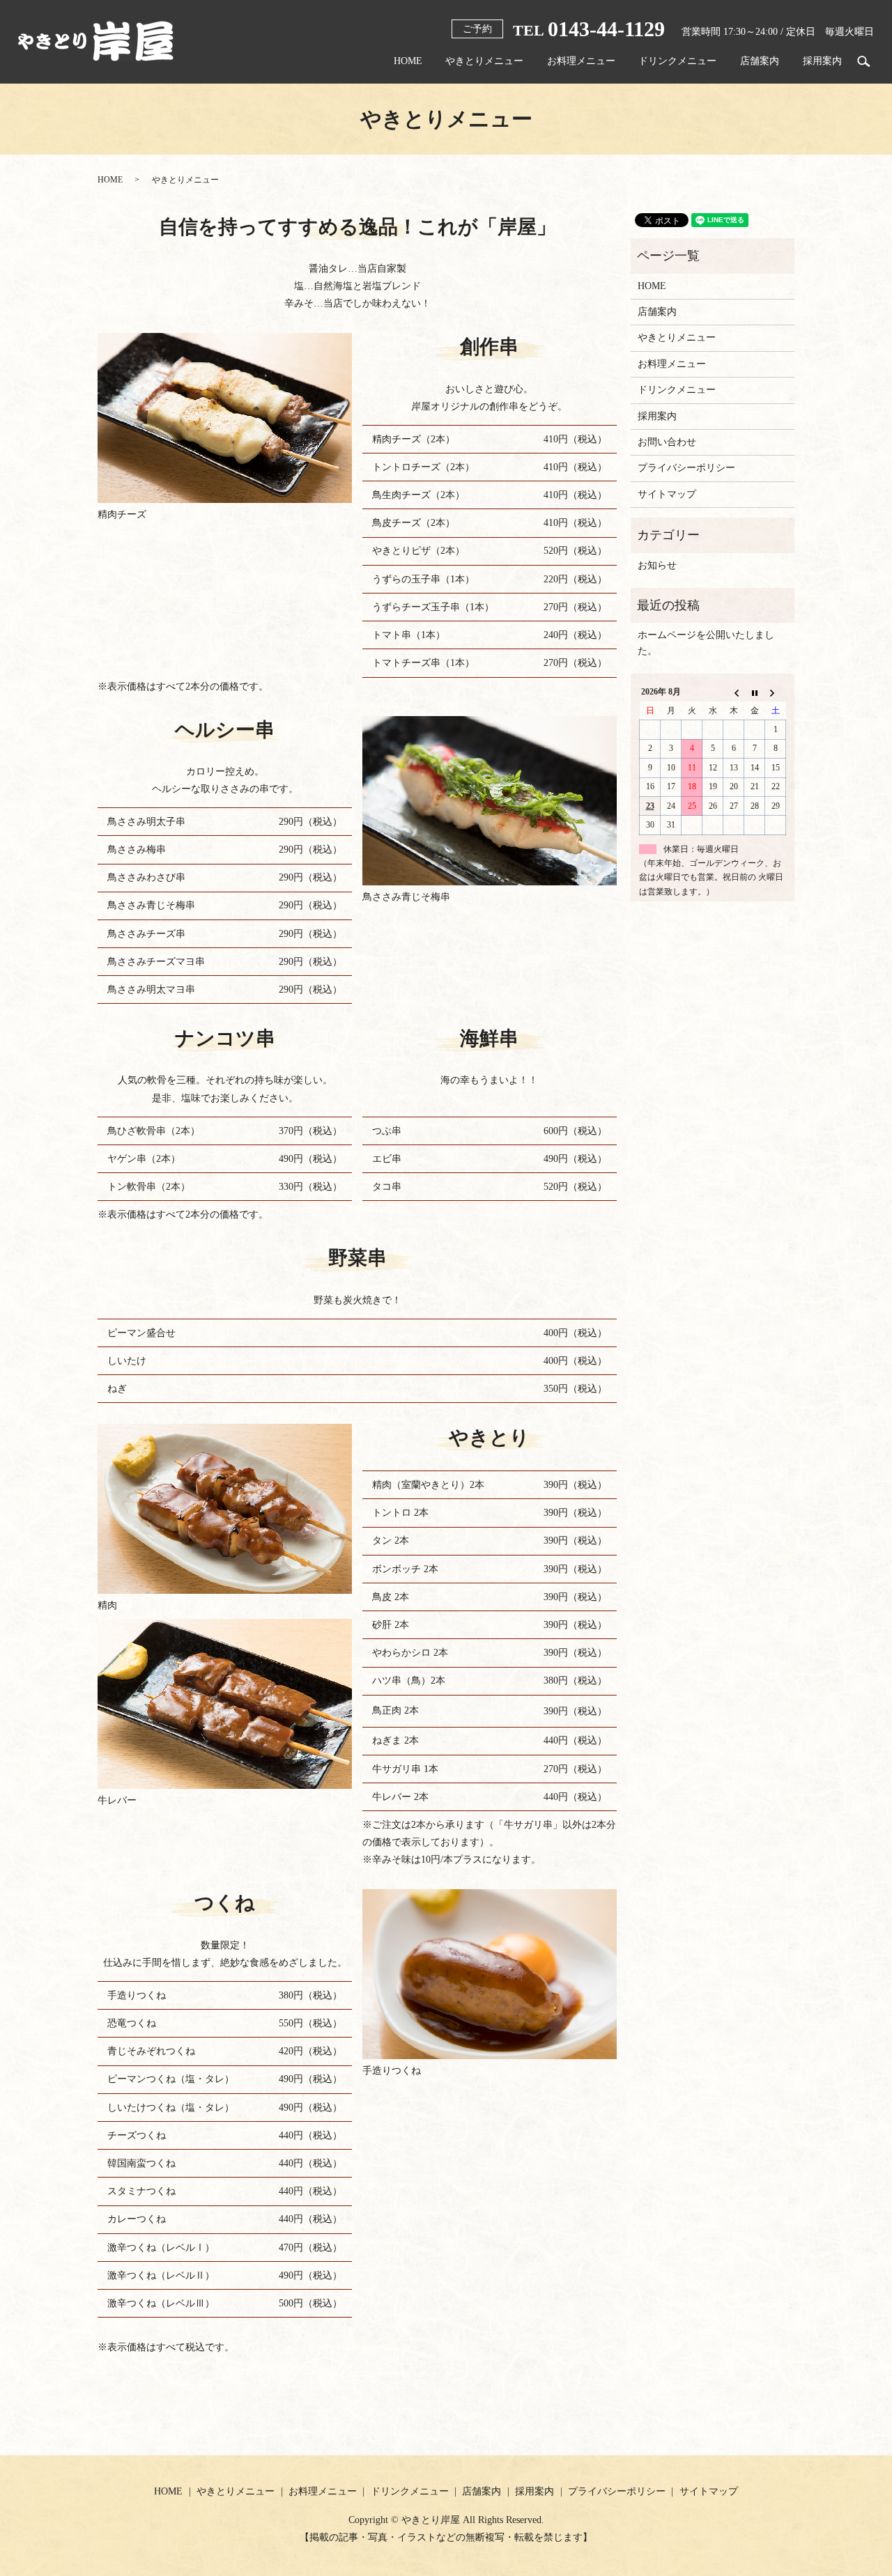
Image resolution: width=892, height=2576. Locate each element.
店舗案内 (760, 61)
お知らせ (657, 565)
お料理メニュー (581, 61)
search (863, 61)
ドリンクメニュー (677, 61)
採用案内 (822, 61)
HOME (408, 61)
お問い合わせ (667, 442)
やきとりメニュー (484, 61)
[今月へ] (755, 692)
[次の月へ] (776, 692)
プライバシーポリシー (686, 468)
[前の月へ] (734, 692)
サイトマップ (667, 494)
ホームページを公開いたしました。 (706, 643)
